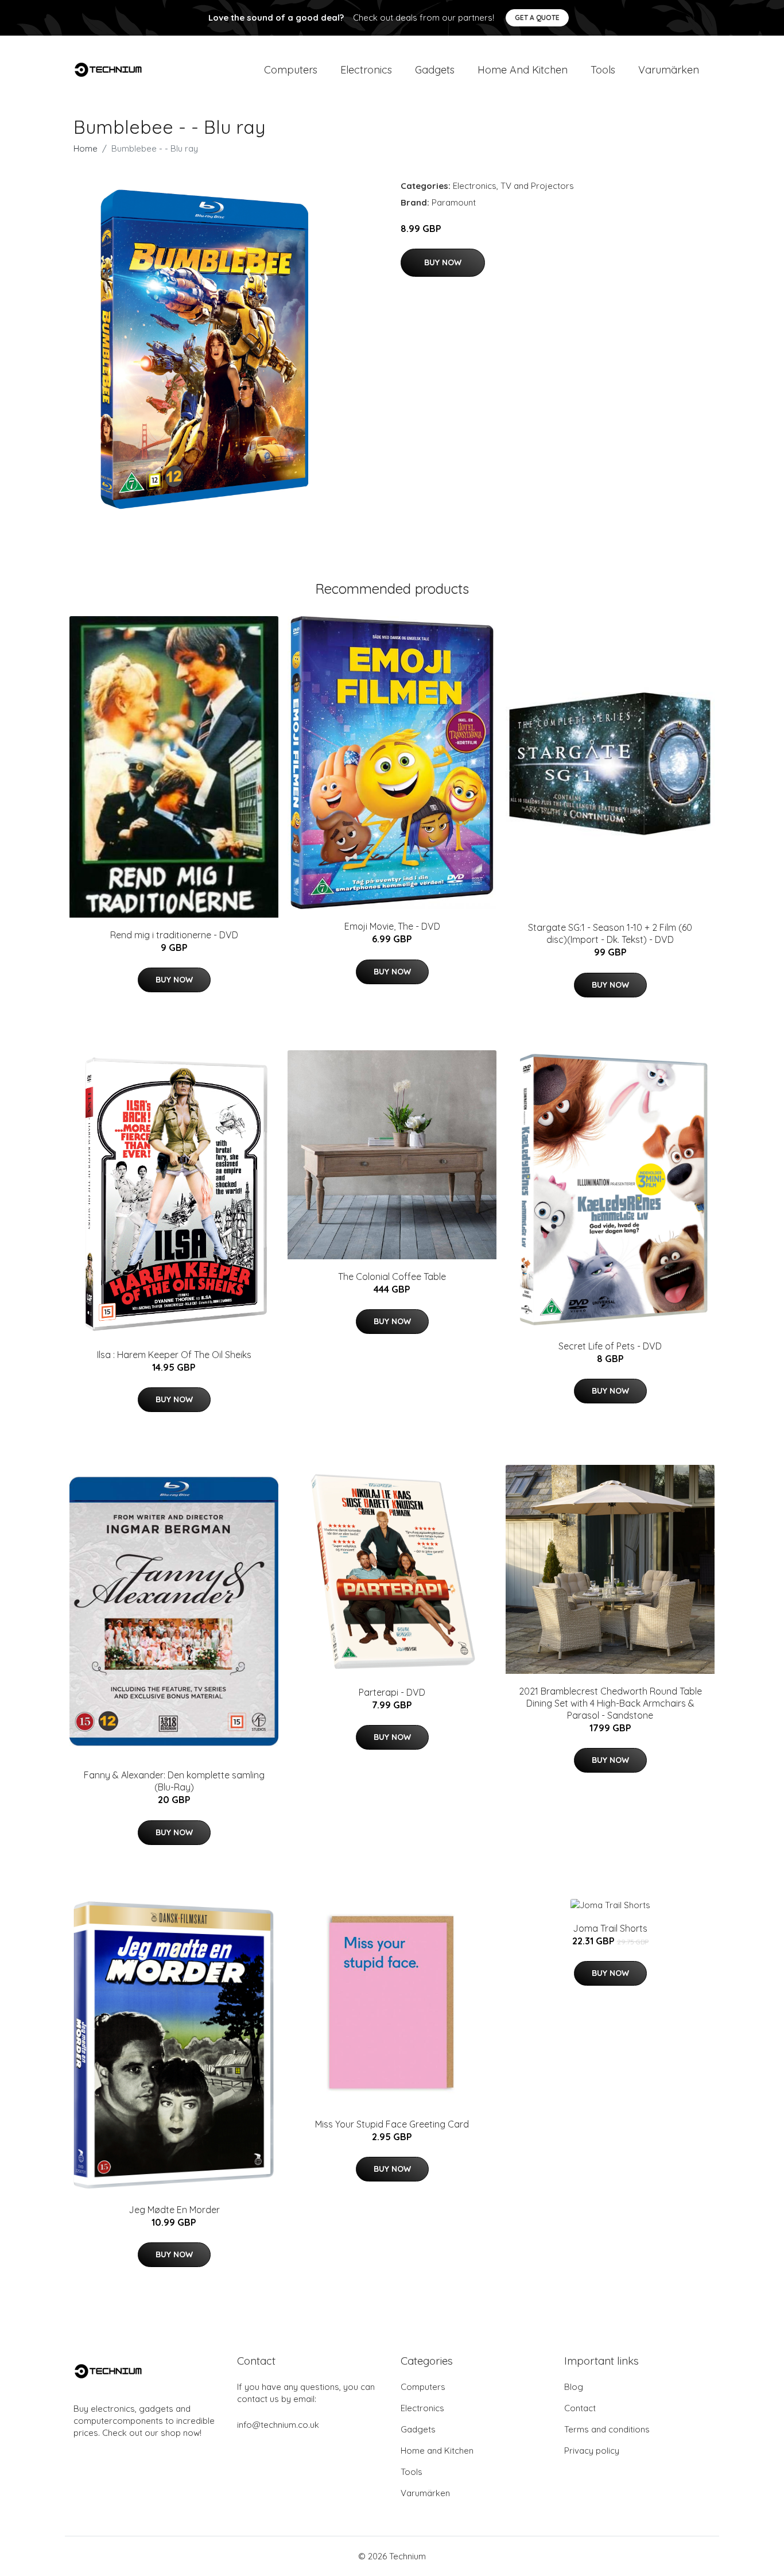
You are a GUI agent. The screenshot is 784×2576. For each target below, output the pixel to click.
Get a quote (537, 18)
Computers (291, 70)
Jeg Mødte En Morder (174, 2210)
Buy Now (443, 262)
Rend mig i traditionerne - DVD (174, 935)
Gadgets (435, 70)
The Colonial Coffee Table (392, 1277)
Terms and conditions (607, 2429)
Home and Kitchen (523, 70)
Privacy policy (592, 2451)
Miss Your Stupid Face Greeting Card (392, 2124)
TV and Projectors (537, 186)
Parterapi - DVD (392, 1692)
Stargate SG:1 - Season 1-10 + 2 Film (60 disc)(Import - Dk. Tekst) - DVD (610, 933)
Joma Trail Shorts (610, 1928)
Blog (574, 2387)
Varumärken (669, 70)
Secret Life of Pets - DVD (610, 1346)
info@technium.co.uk (278, 2425)
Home (86, 148)
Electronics (366, 70)
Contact (580, 2408)
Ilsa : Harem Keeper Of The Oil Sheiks (174, 1355)
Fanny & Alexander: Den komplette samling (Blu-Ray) (174, 1781)
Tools (603, 70)
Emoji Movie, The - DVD (392, 926)
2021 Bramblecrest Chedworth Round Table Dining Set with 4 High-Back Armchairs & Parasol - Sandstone (610, 1703)
